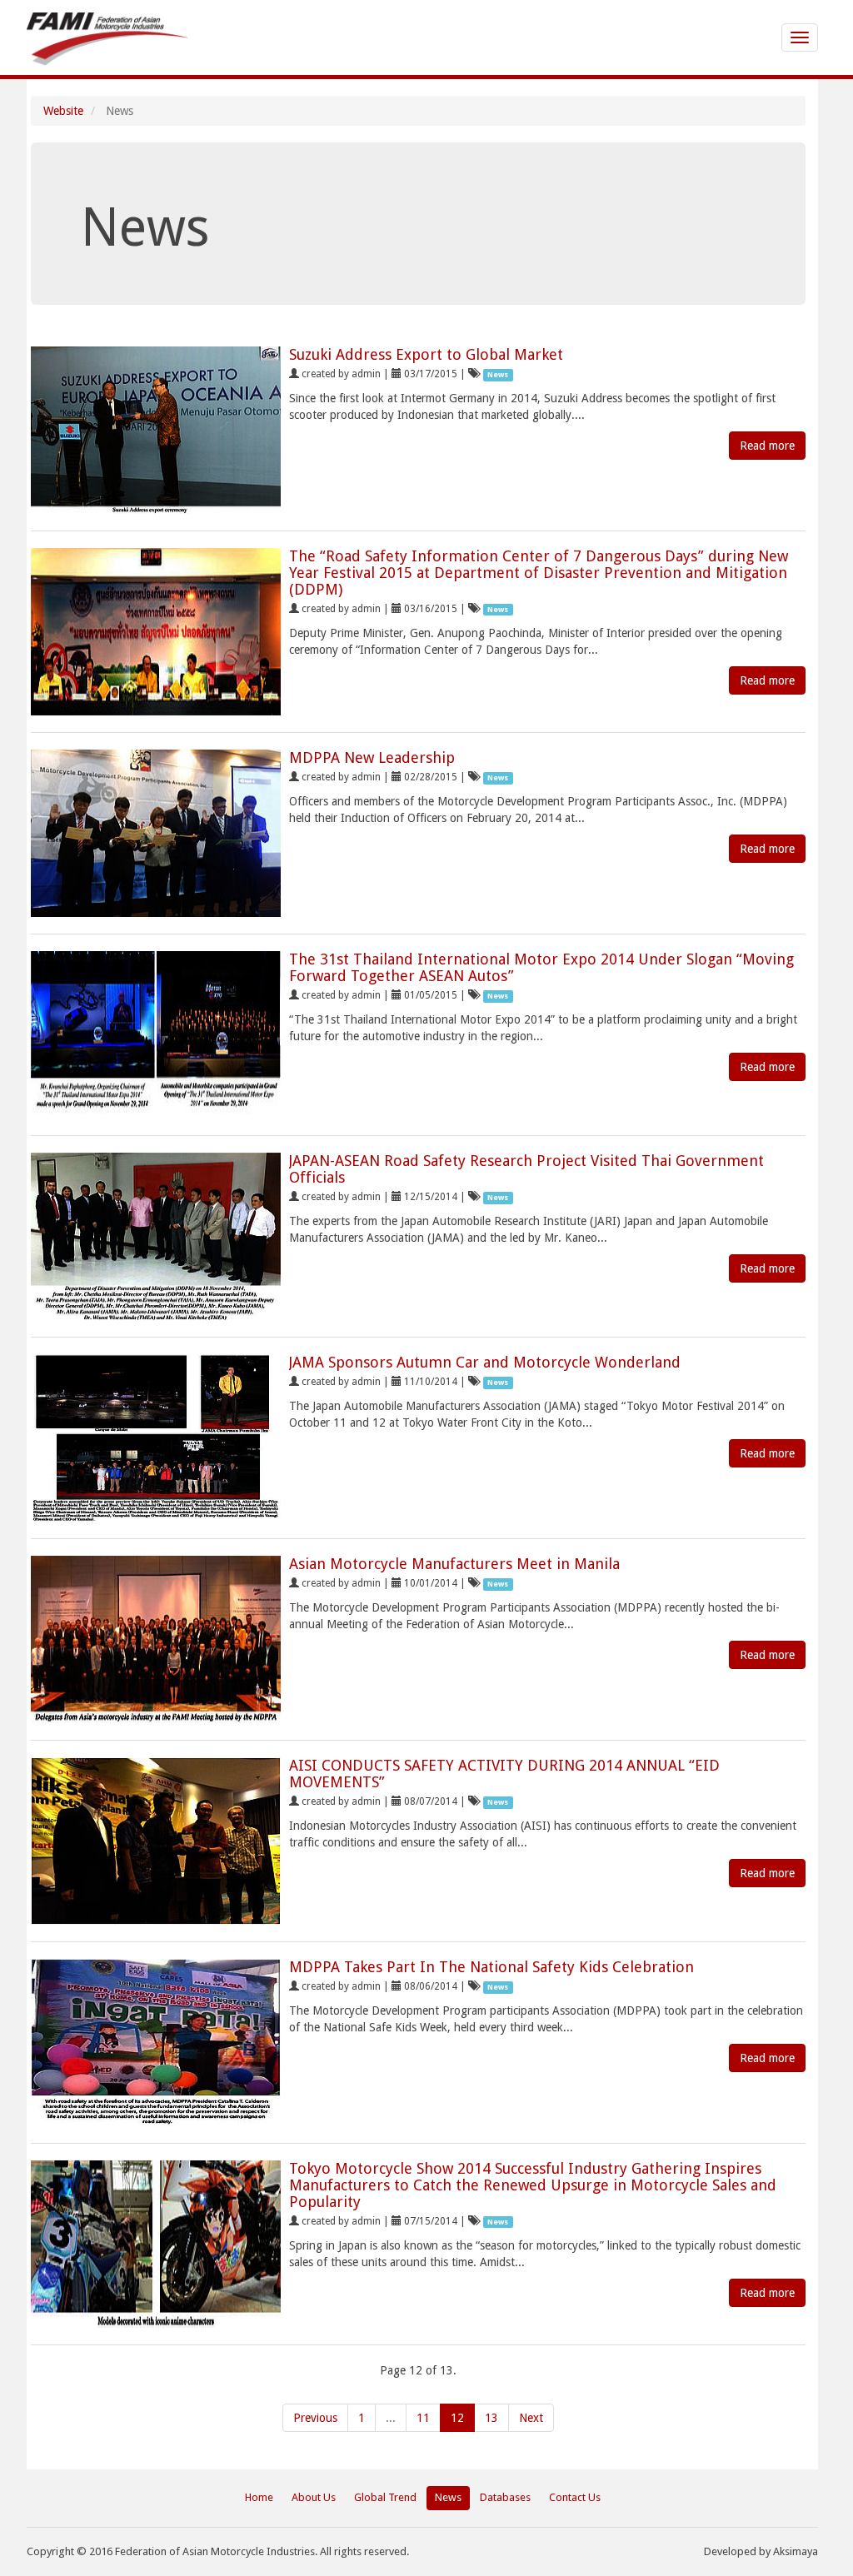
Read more (767, 446)
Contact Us (575, 2497)
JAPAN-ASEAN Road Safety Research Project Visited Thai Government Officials (526, 1169)
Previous (315, 2418)
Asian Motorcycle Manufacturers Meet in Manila (454, 1564)
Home (259, 2497)
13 (491, 2418)
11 (423, 2418)
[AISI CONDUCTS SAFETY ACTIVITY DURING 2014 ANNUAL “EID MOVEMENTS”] (156, 1841)
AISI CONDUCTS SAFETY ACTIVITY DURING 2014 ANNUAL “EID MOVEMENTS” (504, 1774)
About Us (314, 2497)
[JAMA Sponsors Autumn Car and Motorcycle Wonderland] (156, 1438)
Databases (505, 2497)
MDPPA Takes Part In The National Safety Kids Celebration (491, 1967)
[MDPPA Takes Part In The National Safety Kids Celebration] (156, 2043)
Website (63, 111)
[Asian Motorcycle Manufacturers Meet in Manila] (156, 1639)
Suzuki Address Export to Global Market (426, 354)
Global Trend (385, 2497)
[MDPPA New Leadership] (156, 833)
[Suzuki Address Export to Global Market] (156, 430)
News (448, 2497)
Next (531, 2418)
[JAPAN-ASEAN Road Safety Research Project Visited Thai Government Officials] (156, 1236)
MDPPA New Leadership (372, 757)
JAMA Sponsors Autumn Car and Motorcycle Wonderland (485, 1362)
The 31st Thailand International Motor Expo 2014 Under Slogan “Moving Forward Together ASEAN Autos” (541, 967)
